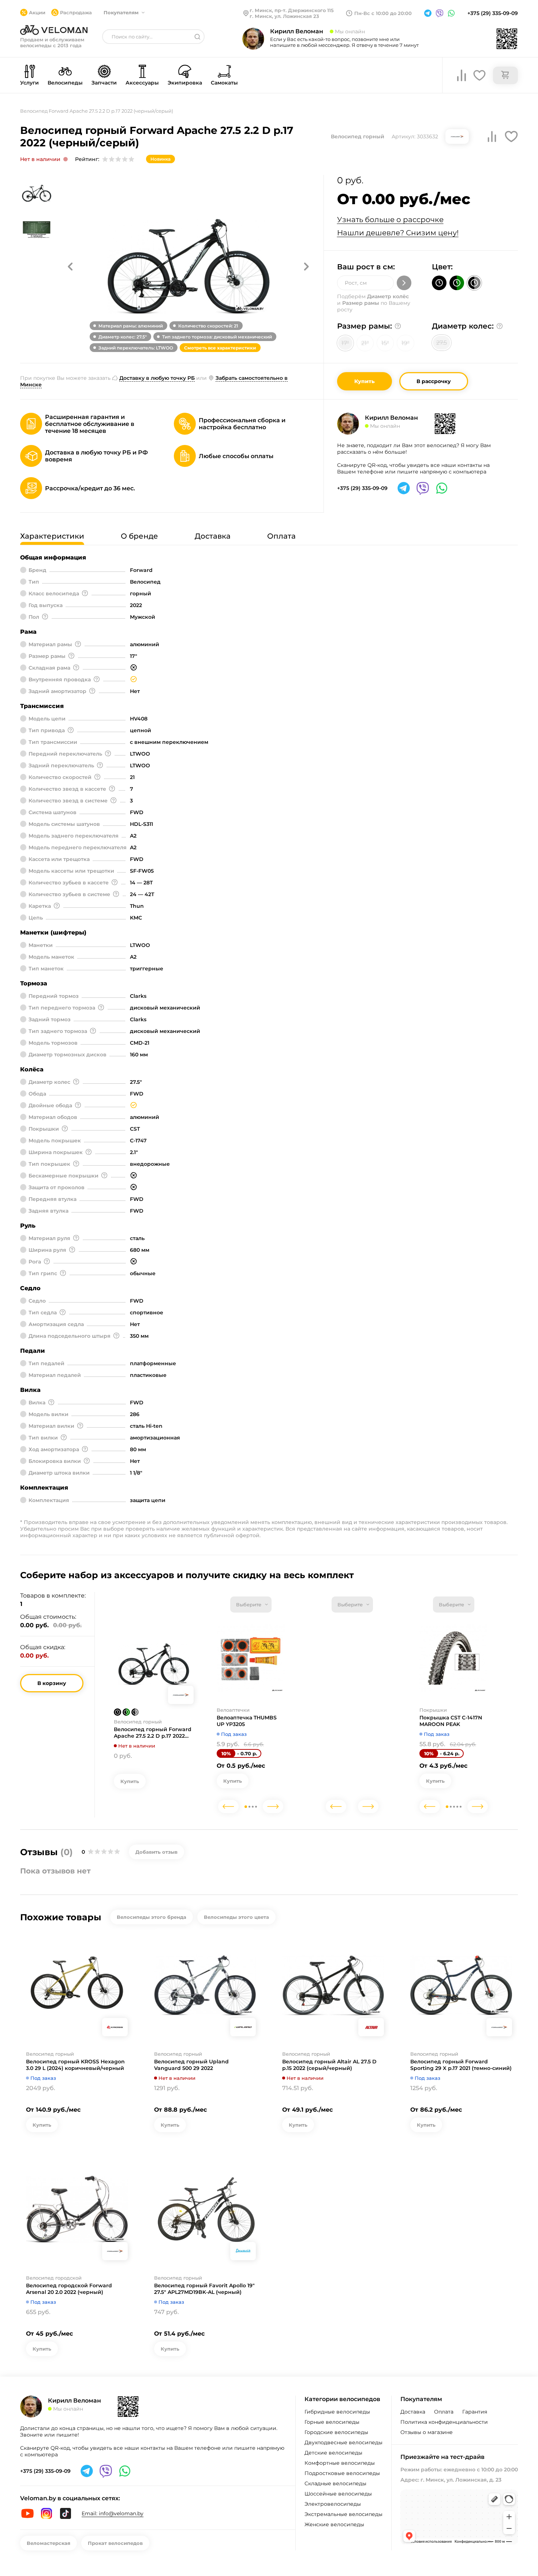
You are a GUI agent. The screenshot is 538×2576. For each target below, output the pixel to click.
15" (385, 343)
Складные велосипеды (335, 2483)
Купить (365, 381)
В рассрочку (434, 381)
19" (406, 343)
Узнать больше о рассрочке (390, 220)
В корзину (52, 1683)
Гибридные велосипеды (337, 2412)
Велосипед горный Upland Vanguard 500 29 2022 (191, 2065)
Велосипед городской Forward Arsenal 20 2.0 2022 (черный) (69, 2289)
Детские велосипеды (333, 2453)
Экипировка (185, 83)
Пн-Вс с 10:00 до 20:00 (383, 13)
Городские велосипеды (336, 2432)
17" (345, 343)
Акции (37, 12)
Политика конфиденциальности (444, 2422)
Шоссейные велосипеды (338, 2494)
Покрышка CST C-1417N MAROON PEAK (451, 1721)
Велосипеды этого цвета (236, 1917)
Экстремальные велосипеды (343, 2514)
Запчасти (104, 83)
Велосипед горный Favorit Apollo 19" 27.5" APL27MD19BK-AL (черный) (204, 2289)
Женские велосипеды (334, 2524)
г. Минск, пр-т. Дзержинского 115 (292, 10)
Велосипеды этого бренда (152, 1917)
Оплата (444, 2412)
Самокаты (224, 83)
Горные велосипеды (332, 2422)
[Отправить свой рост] (404, 283)
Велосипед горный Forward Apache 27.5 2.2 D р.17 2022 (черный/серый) (153, 1733)
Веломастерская (48, 2543)
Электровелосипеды (333, 2504)
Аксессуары (142, 83)
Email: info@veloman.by (113, 2513)
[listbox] (251, 1605)
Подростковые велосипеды (342, 2473)
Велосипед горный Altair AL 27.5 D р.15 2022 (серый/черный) (329, 2065)
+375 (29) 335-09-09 (493, 13)
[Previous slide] (228, 1806)
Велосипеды (65, 83)
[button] (70, 266)
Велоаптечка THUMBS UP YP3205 (247, 1721)
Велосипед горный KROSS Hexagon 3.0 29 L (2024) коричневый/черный (75, 2065)
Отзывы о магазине (427, 2432)
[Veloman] (54, 30)
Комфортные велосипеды (340, 2463)
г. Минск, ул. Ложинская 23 (284, 16)
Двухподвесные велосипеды (343, 2442)
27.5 (442, 343)
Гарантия (475, 2412)
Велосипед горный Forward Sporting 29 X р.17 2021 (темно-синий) (461, 2065)
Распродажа (76, 12)
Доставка (413, 2412)
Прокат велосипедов (115, 2543)
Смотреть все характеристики (220, 348)
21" (365, 343)
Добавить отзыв (156, 1852)
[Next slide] (273, 1806)
